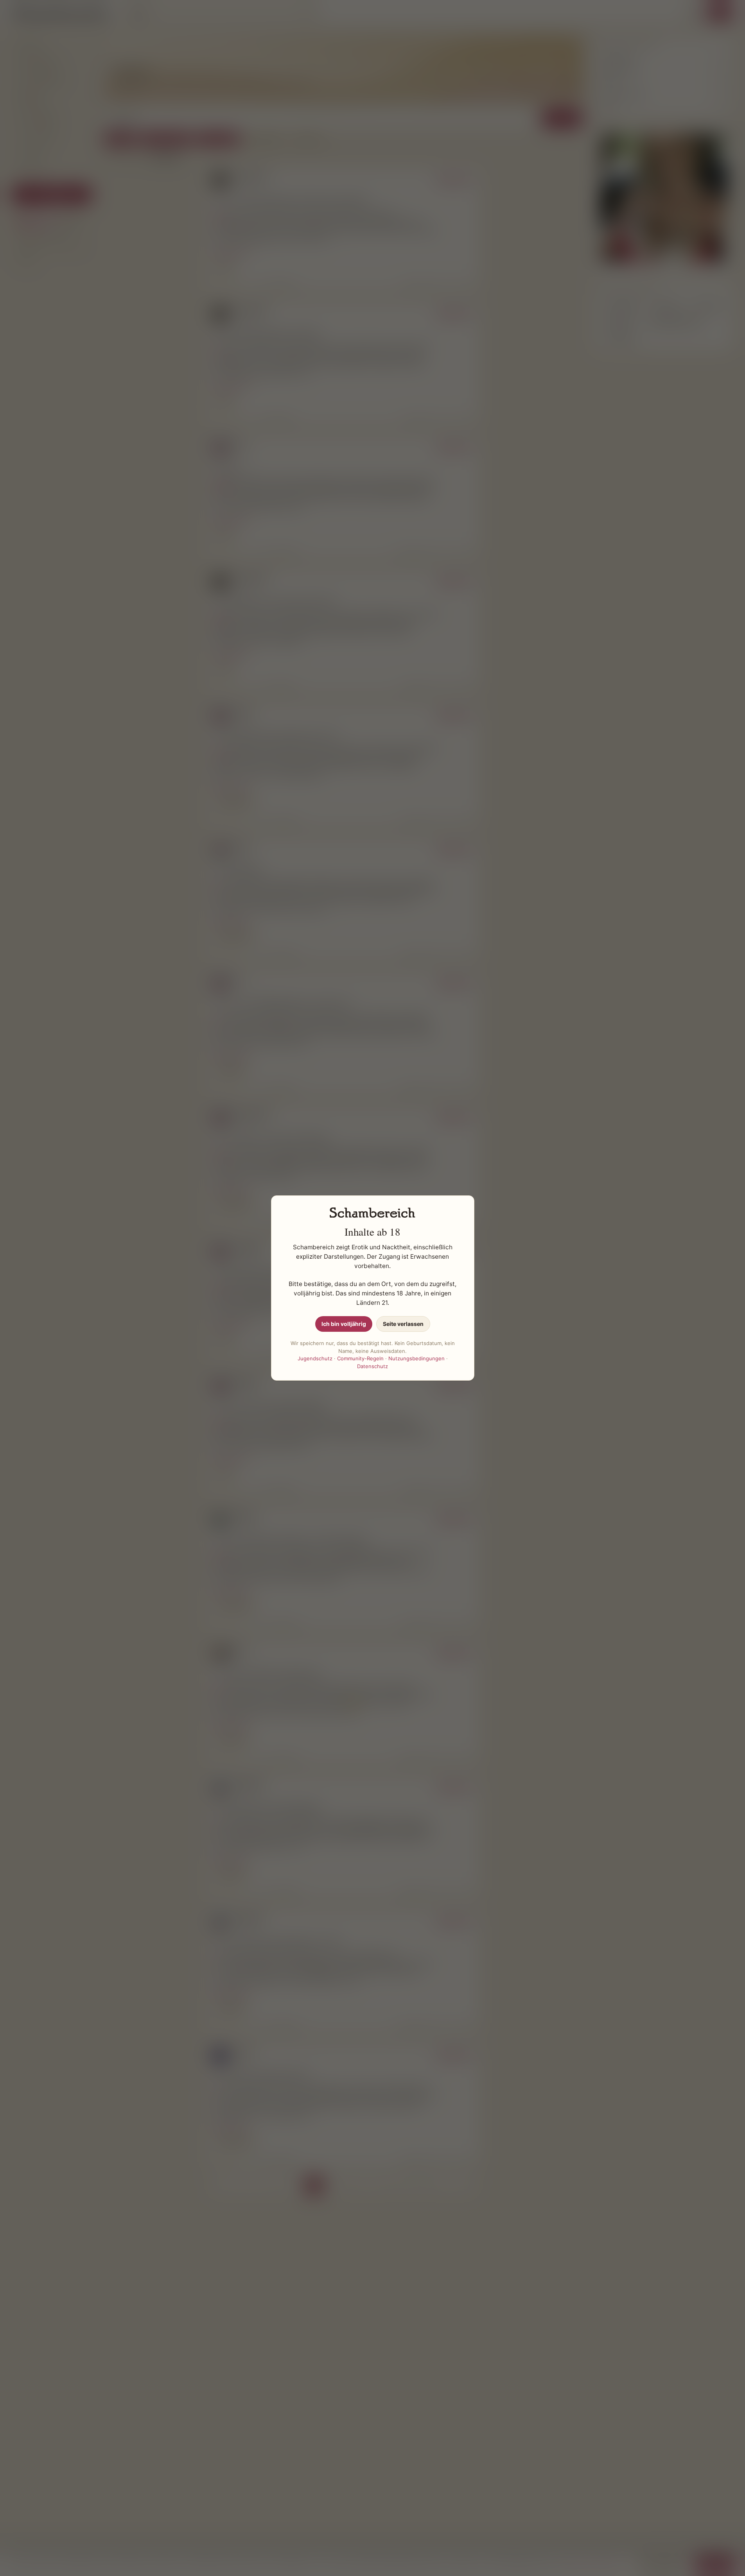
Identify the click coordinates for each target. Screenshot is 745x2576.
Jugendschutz (315, 1358)
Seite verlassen (403, 1324)
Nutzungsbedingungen (416, 1358)
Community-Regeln (360, 1358)
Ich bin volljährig (344, 1324)
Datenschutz (372, 1366)
